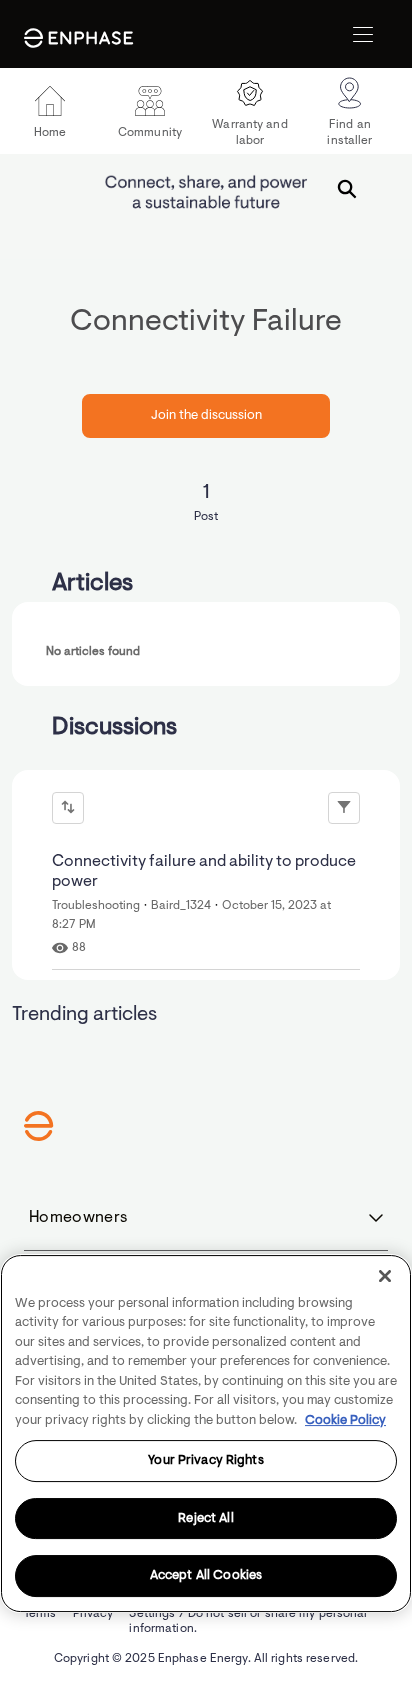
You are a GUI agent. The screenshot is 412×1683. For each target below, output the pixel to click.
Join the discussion (206, 415)
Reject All (205, 1518)
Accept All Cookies (206, 1575)
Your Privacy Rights (205, 1460)
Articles (92, 584)
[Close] (385, 1276)
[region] (206, 1433)
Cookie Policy (345, 1420)
